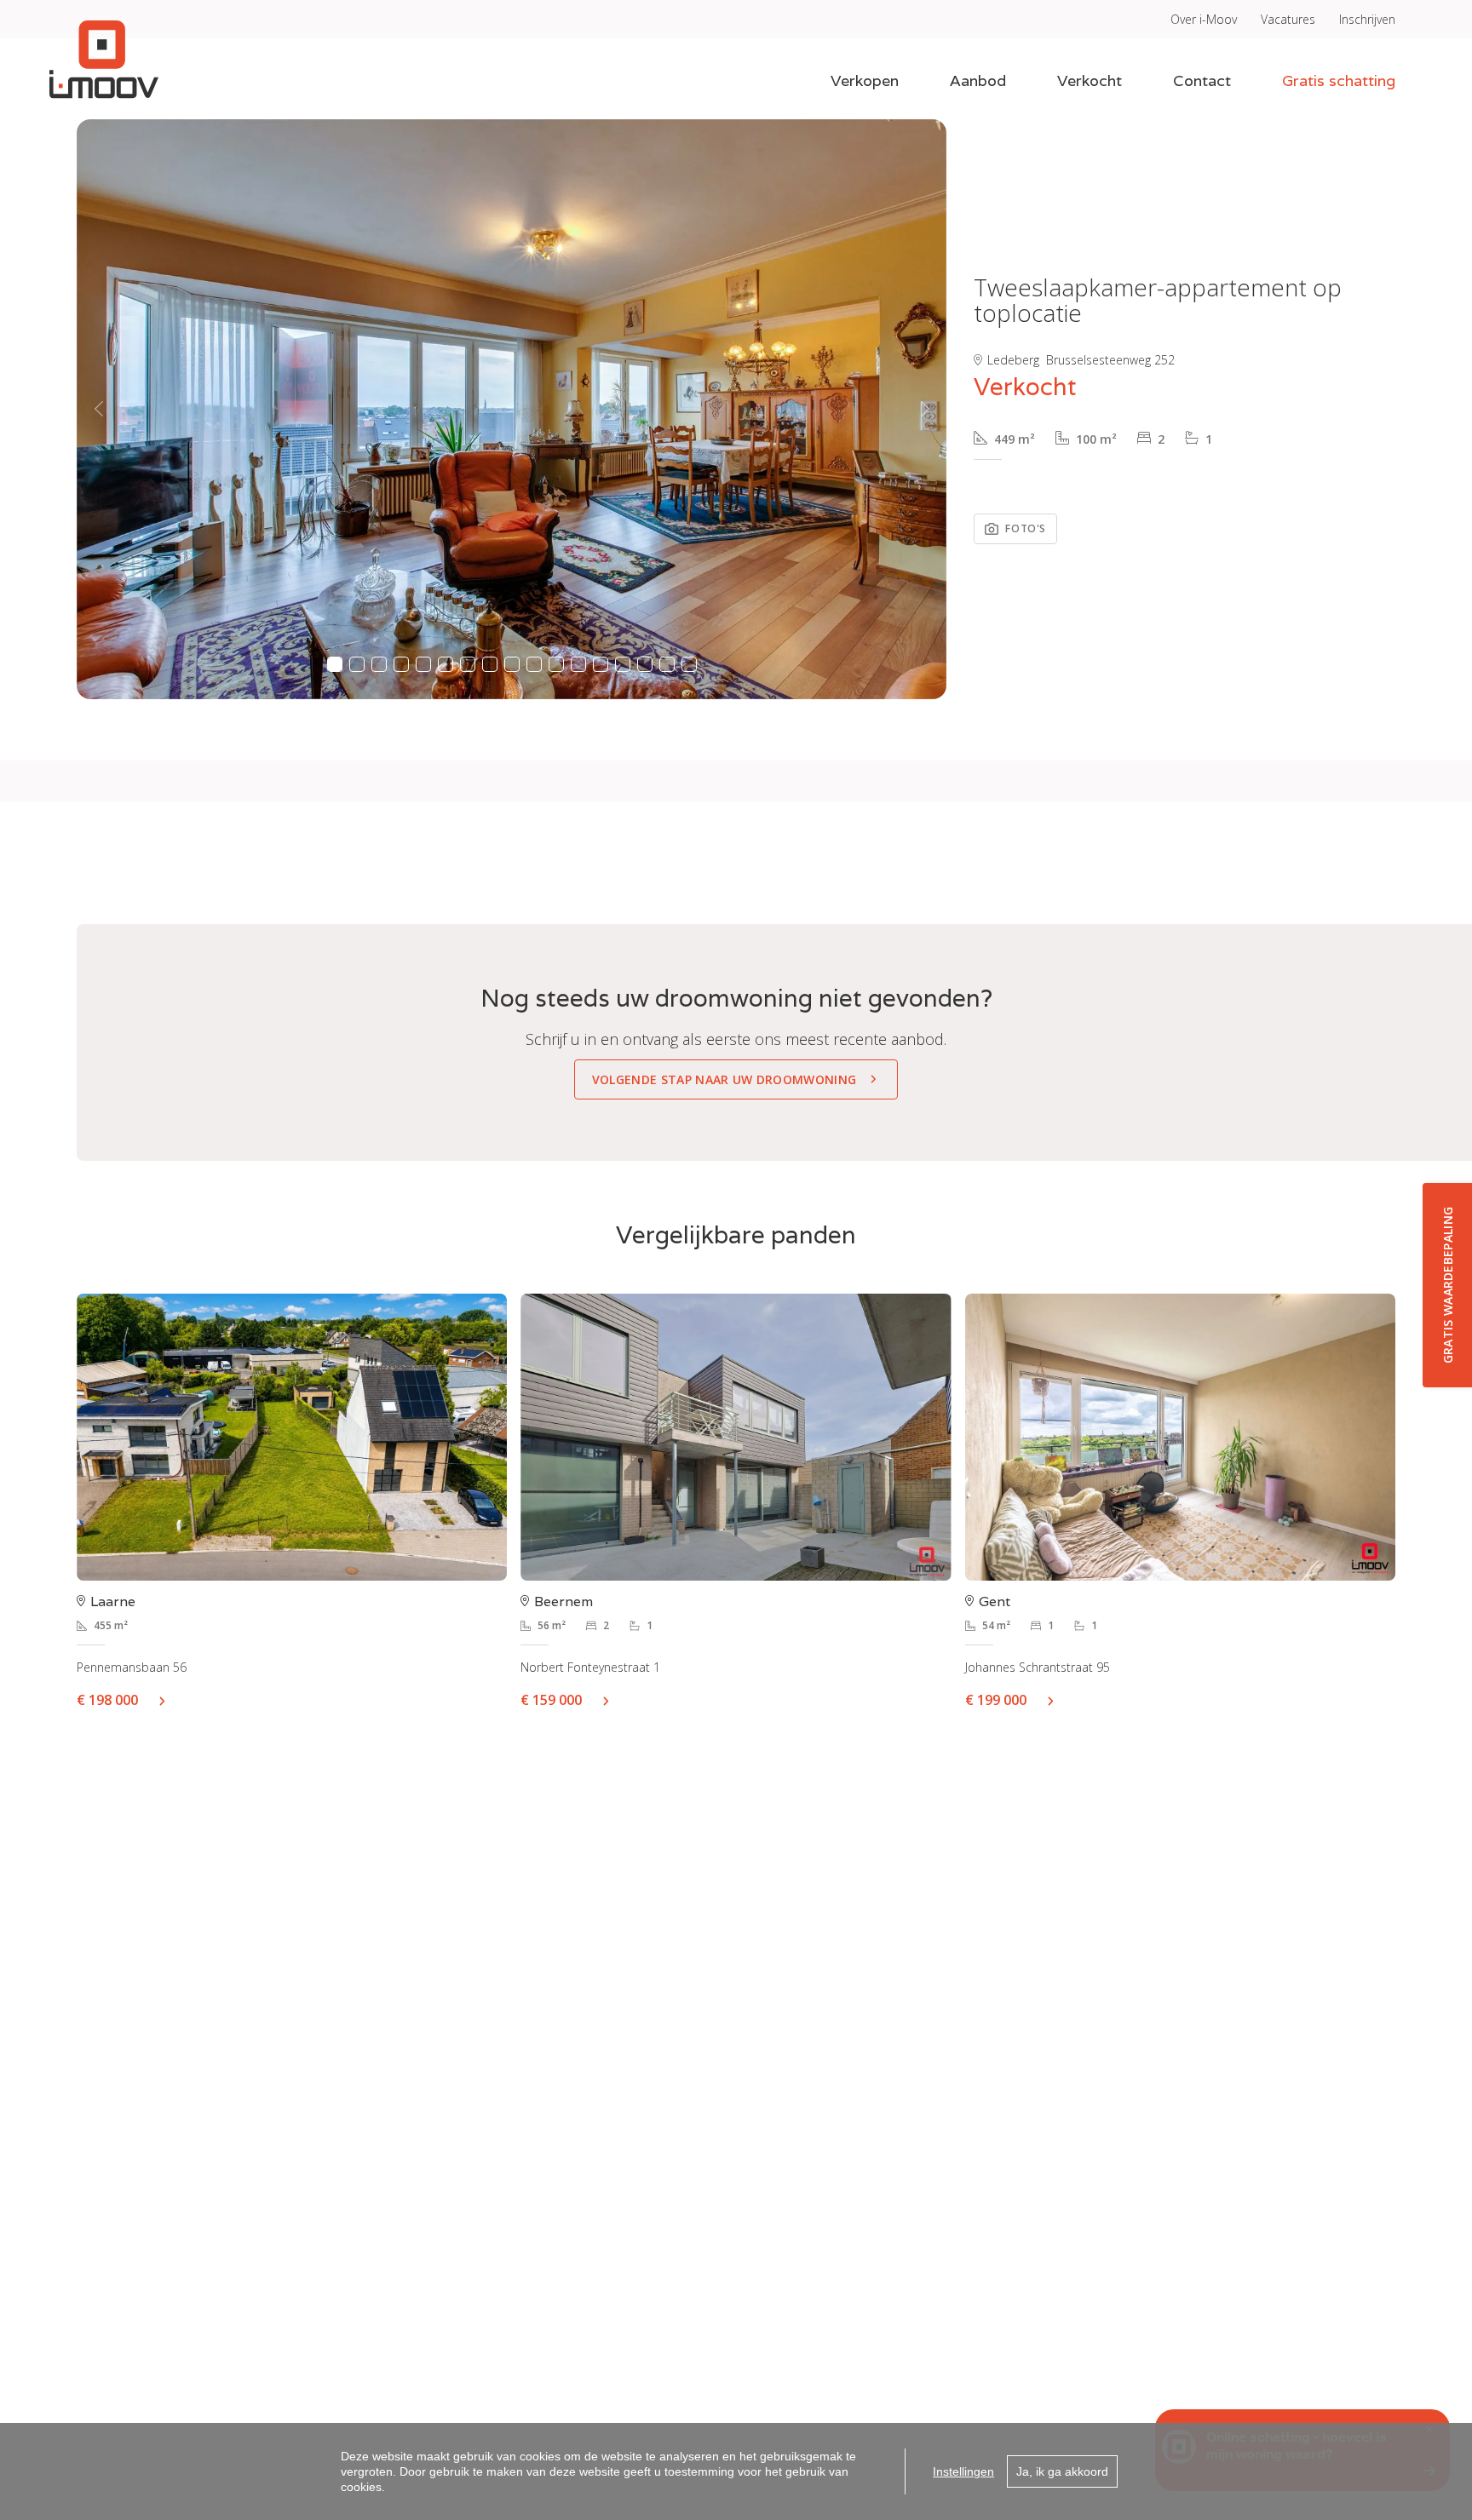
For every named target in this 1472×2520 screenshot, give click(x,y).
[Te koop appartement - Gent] (1180, 1437)
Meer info (169, 1700)
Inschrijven (1367, 19)
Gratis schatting (1339, 80)
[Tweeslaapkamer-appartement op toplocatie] (512, 409)
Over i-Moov (1204, 19)
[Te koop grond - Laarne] (292, 1437)
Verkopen (865, 80)
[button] (98, 409)
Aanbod (978, 80)
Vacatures (1288, 19)
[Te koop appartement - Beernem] (736, 1437)
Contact (1202, 80)
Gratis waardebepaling (1448, 1285)
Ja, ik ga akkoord (1062, 2471)
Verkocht (1090, 80)
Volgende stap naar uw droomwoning (724, 1079)
